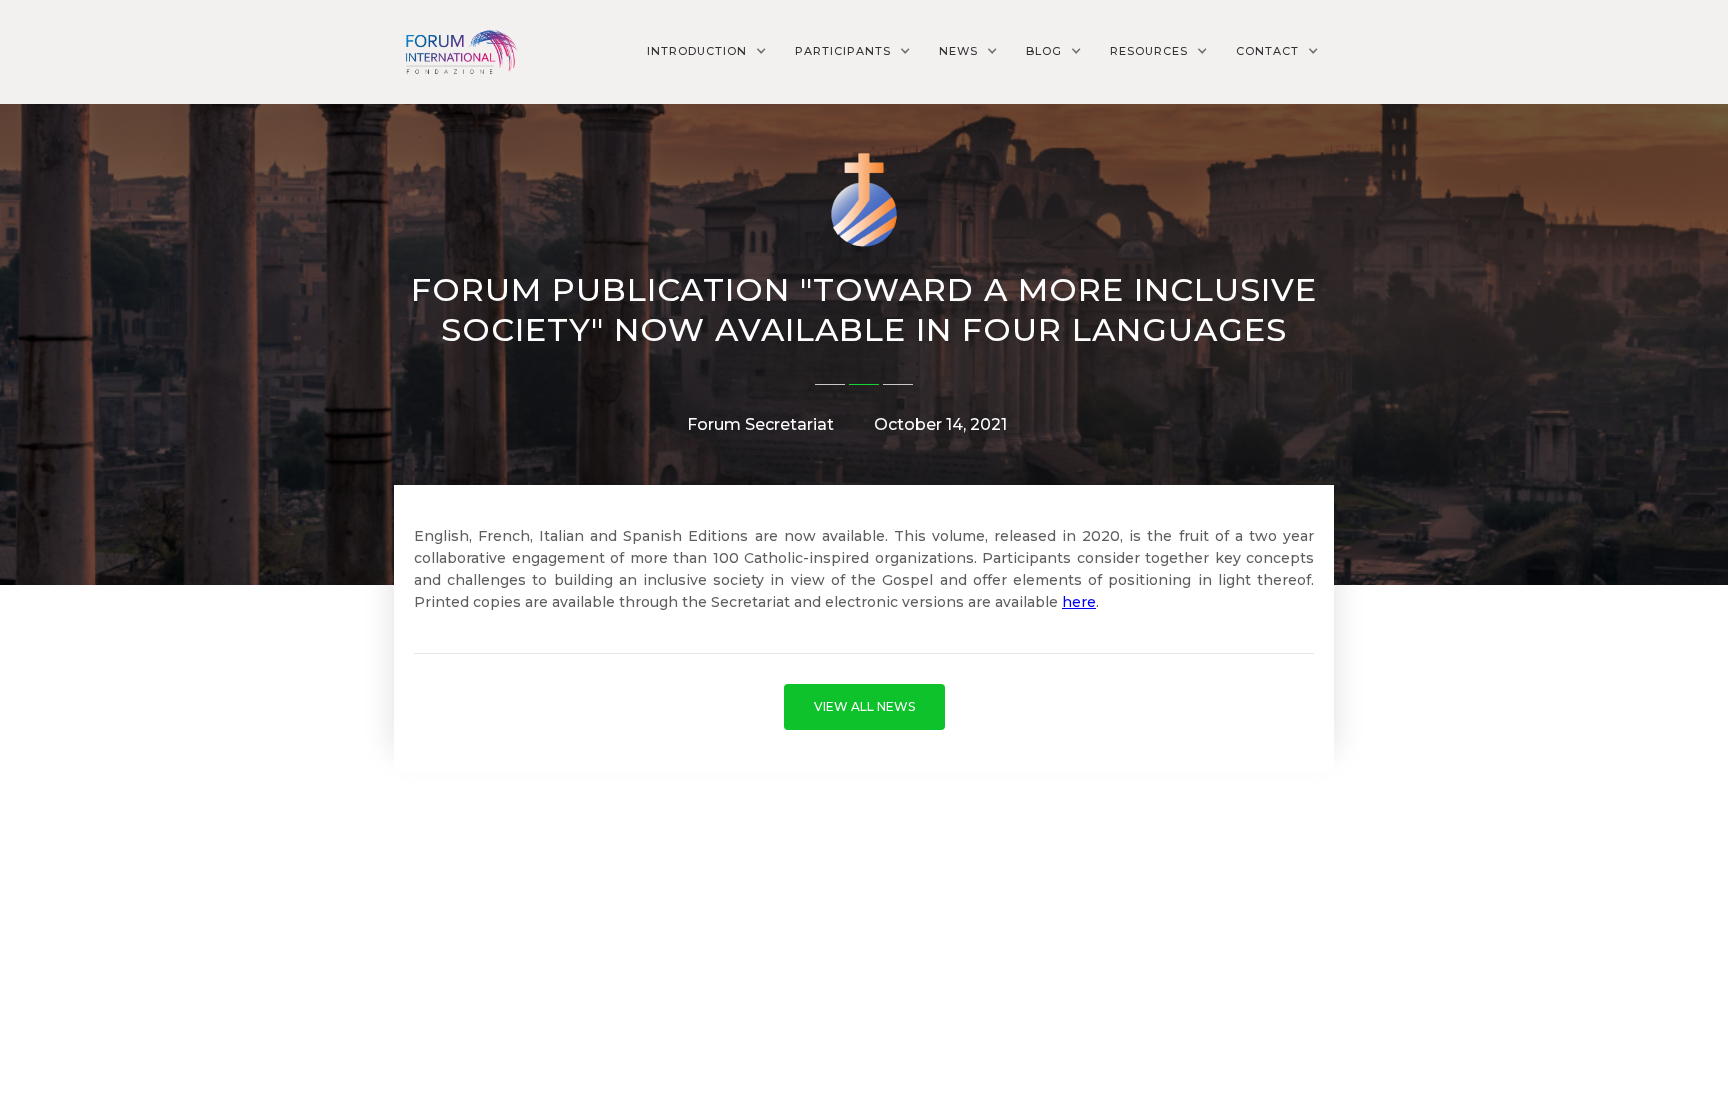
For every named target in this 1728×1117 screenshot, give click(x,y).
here (1079, 602)
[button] (707, 51)
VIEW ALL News (864, 706)
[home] (459, 51)
